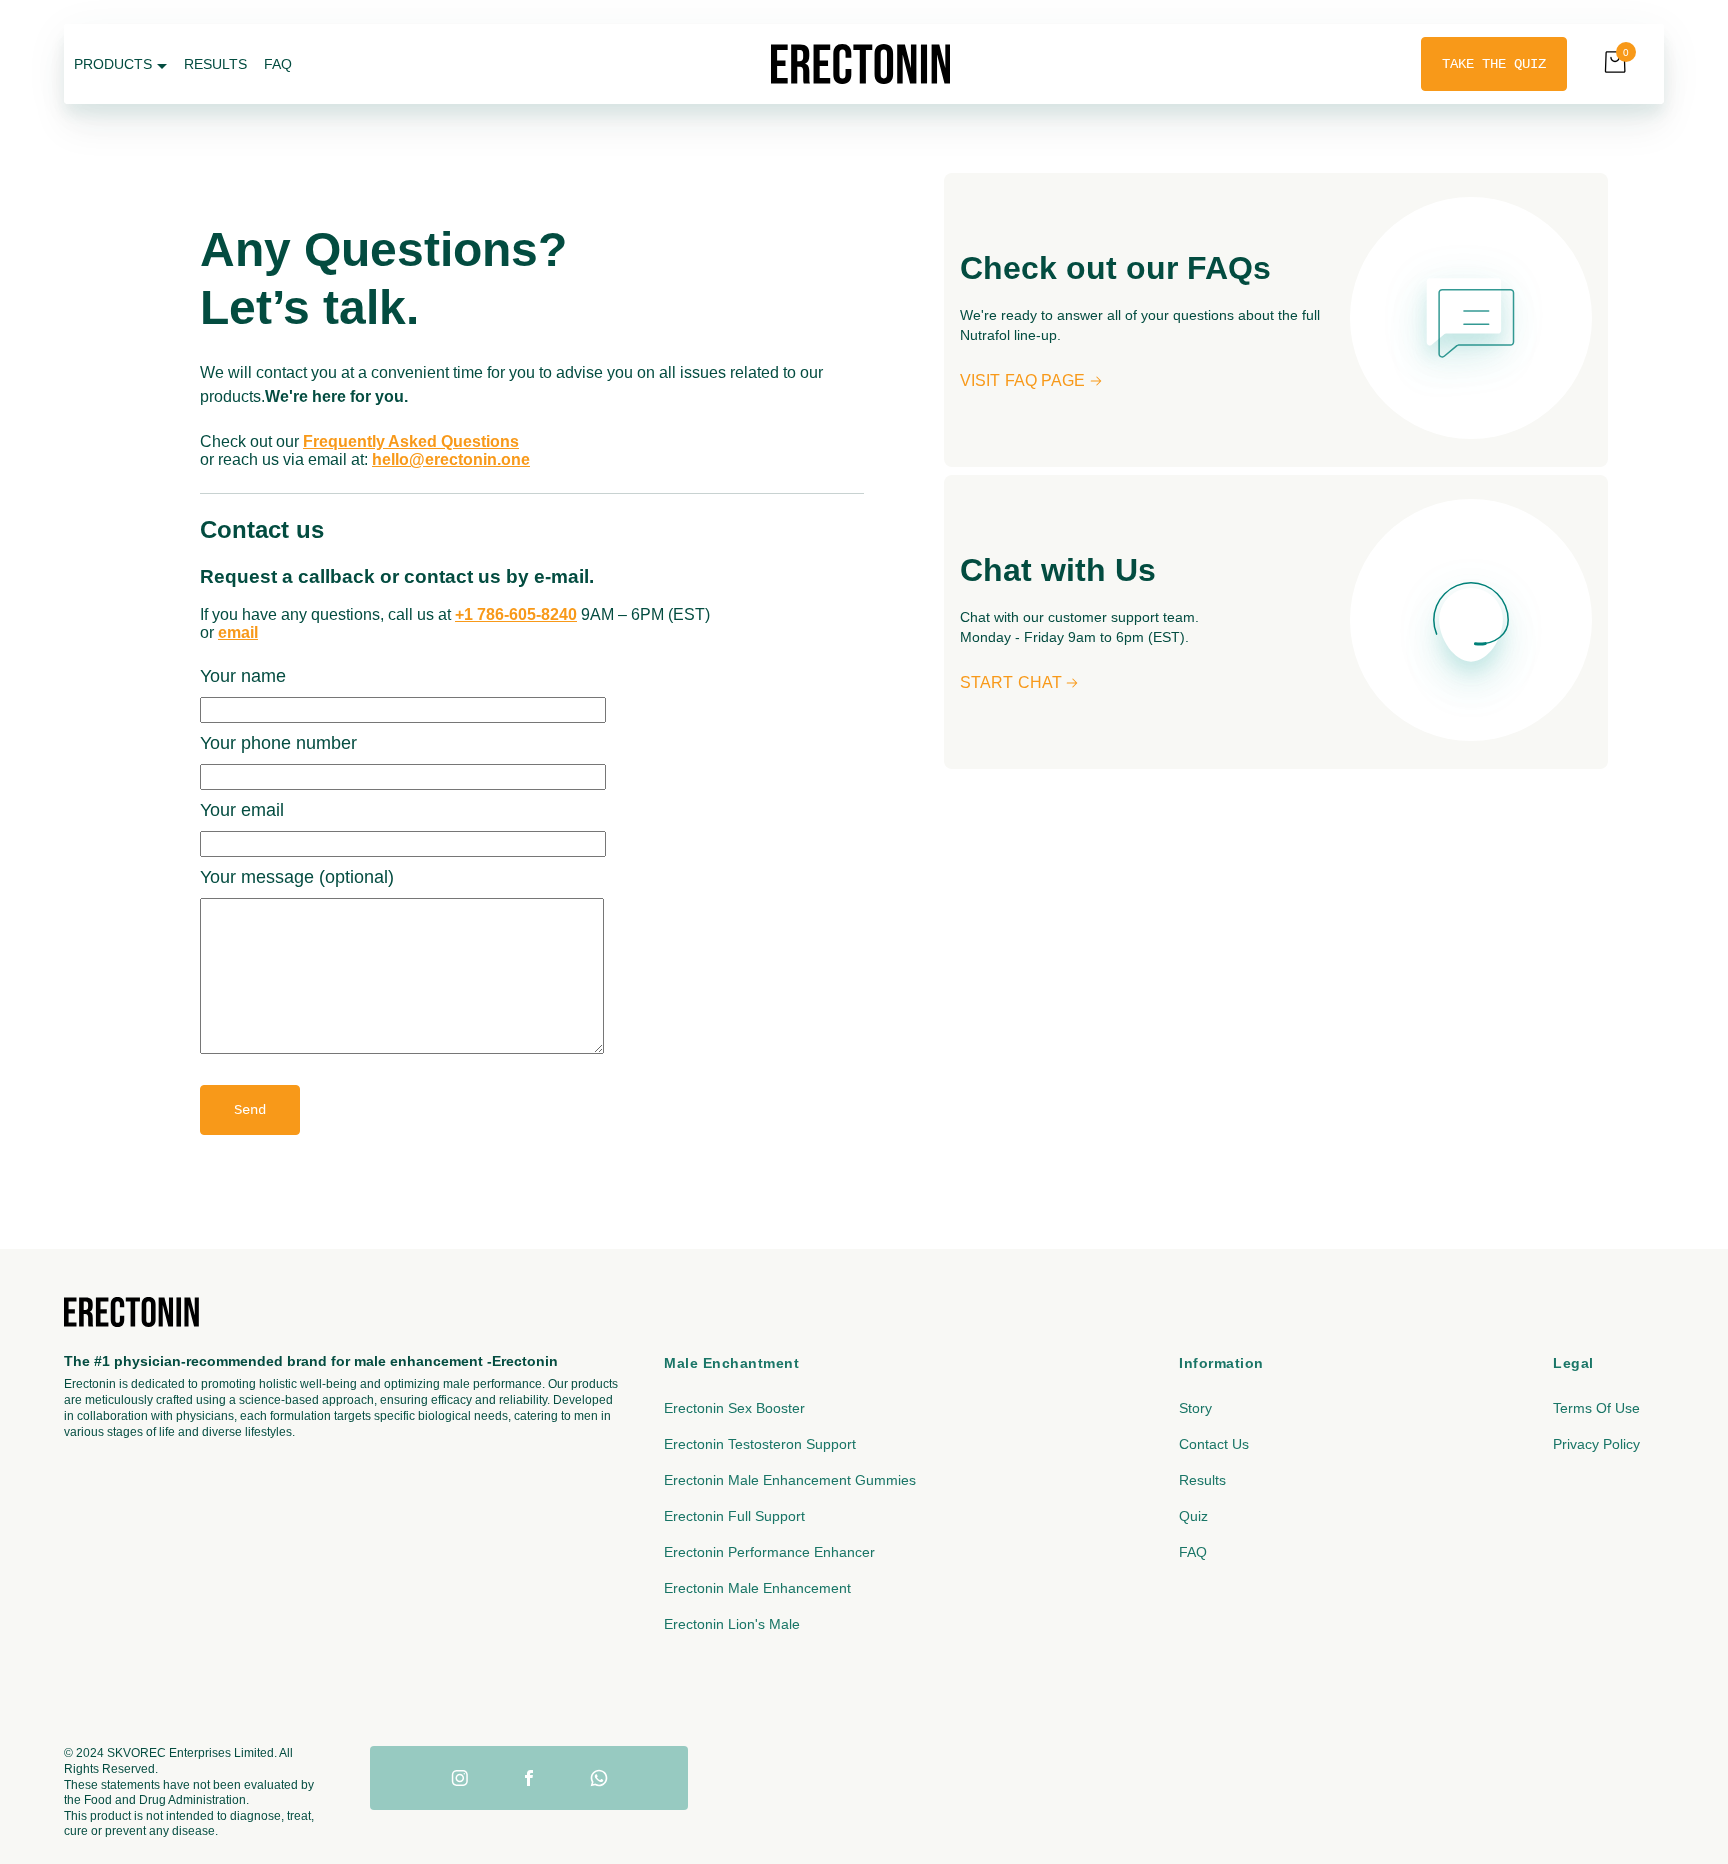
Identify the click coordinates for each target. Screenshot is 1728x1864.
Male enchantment (731, 1363)
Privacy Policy (1596, 1444)
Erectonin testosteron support (760, 1444)
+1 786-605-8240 (516, 614)
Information (1221, 1363)
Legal (1573, 1363)
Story (1195, 1408)
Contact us (1214, 1444)
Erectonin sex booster (734, 1408)
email (238, 632)
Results (1202, 1480)
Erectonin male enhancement (757, 1588)
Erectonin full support (734, 1516)
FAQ (1193, 1552)
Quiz (1193, 1516)
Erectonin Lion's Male (732, 1624)
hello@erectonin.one (451, 459)
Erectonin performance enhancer (769, 1552)
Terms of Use (1596, 1408)
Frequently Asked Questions (411, 441)
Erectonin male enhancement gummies (790, 1480)
